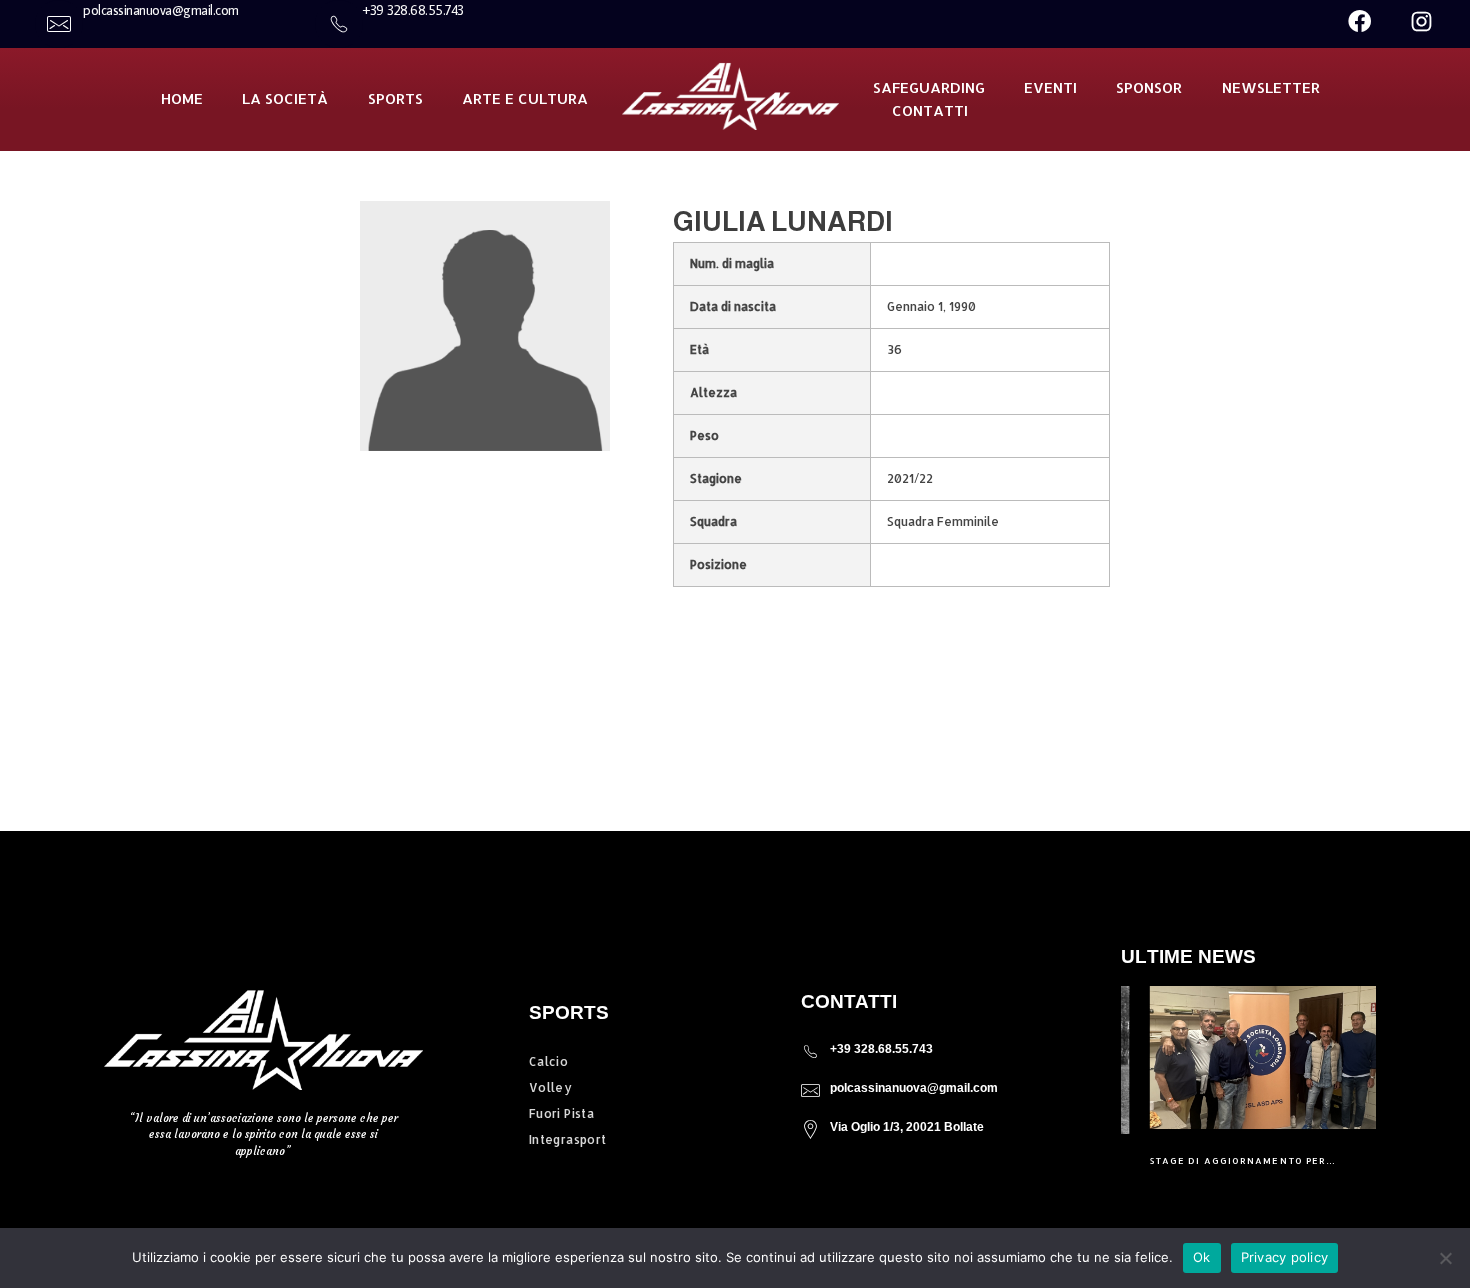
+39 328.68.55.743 (881, 1049)
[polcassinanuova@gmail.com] (810, 1090)
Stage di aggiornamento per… (1215, 1160)
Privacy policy (1285, 1257)
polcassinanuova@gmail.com (914, 1088)
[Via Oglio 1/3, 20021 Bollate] (810, 1129)
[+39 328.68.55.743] (810, 1051)
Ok (1202, 1257)
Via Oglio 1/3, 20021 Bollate (907, 1127)
